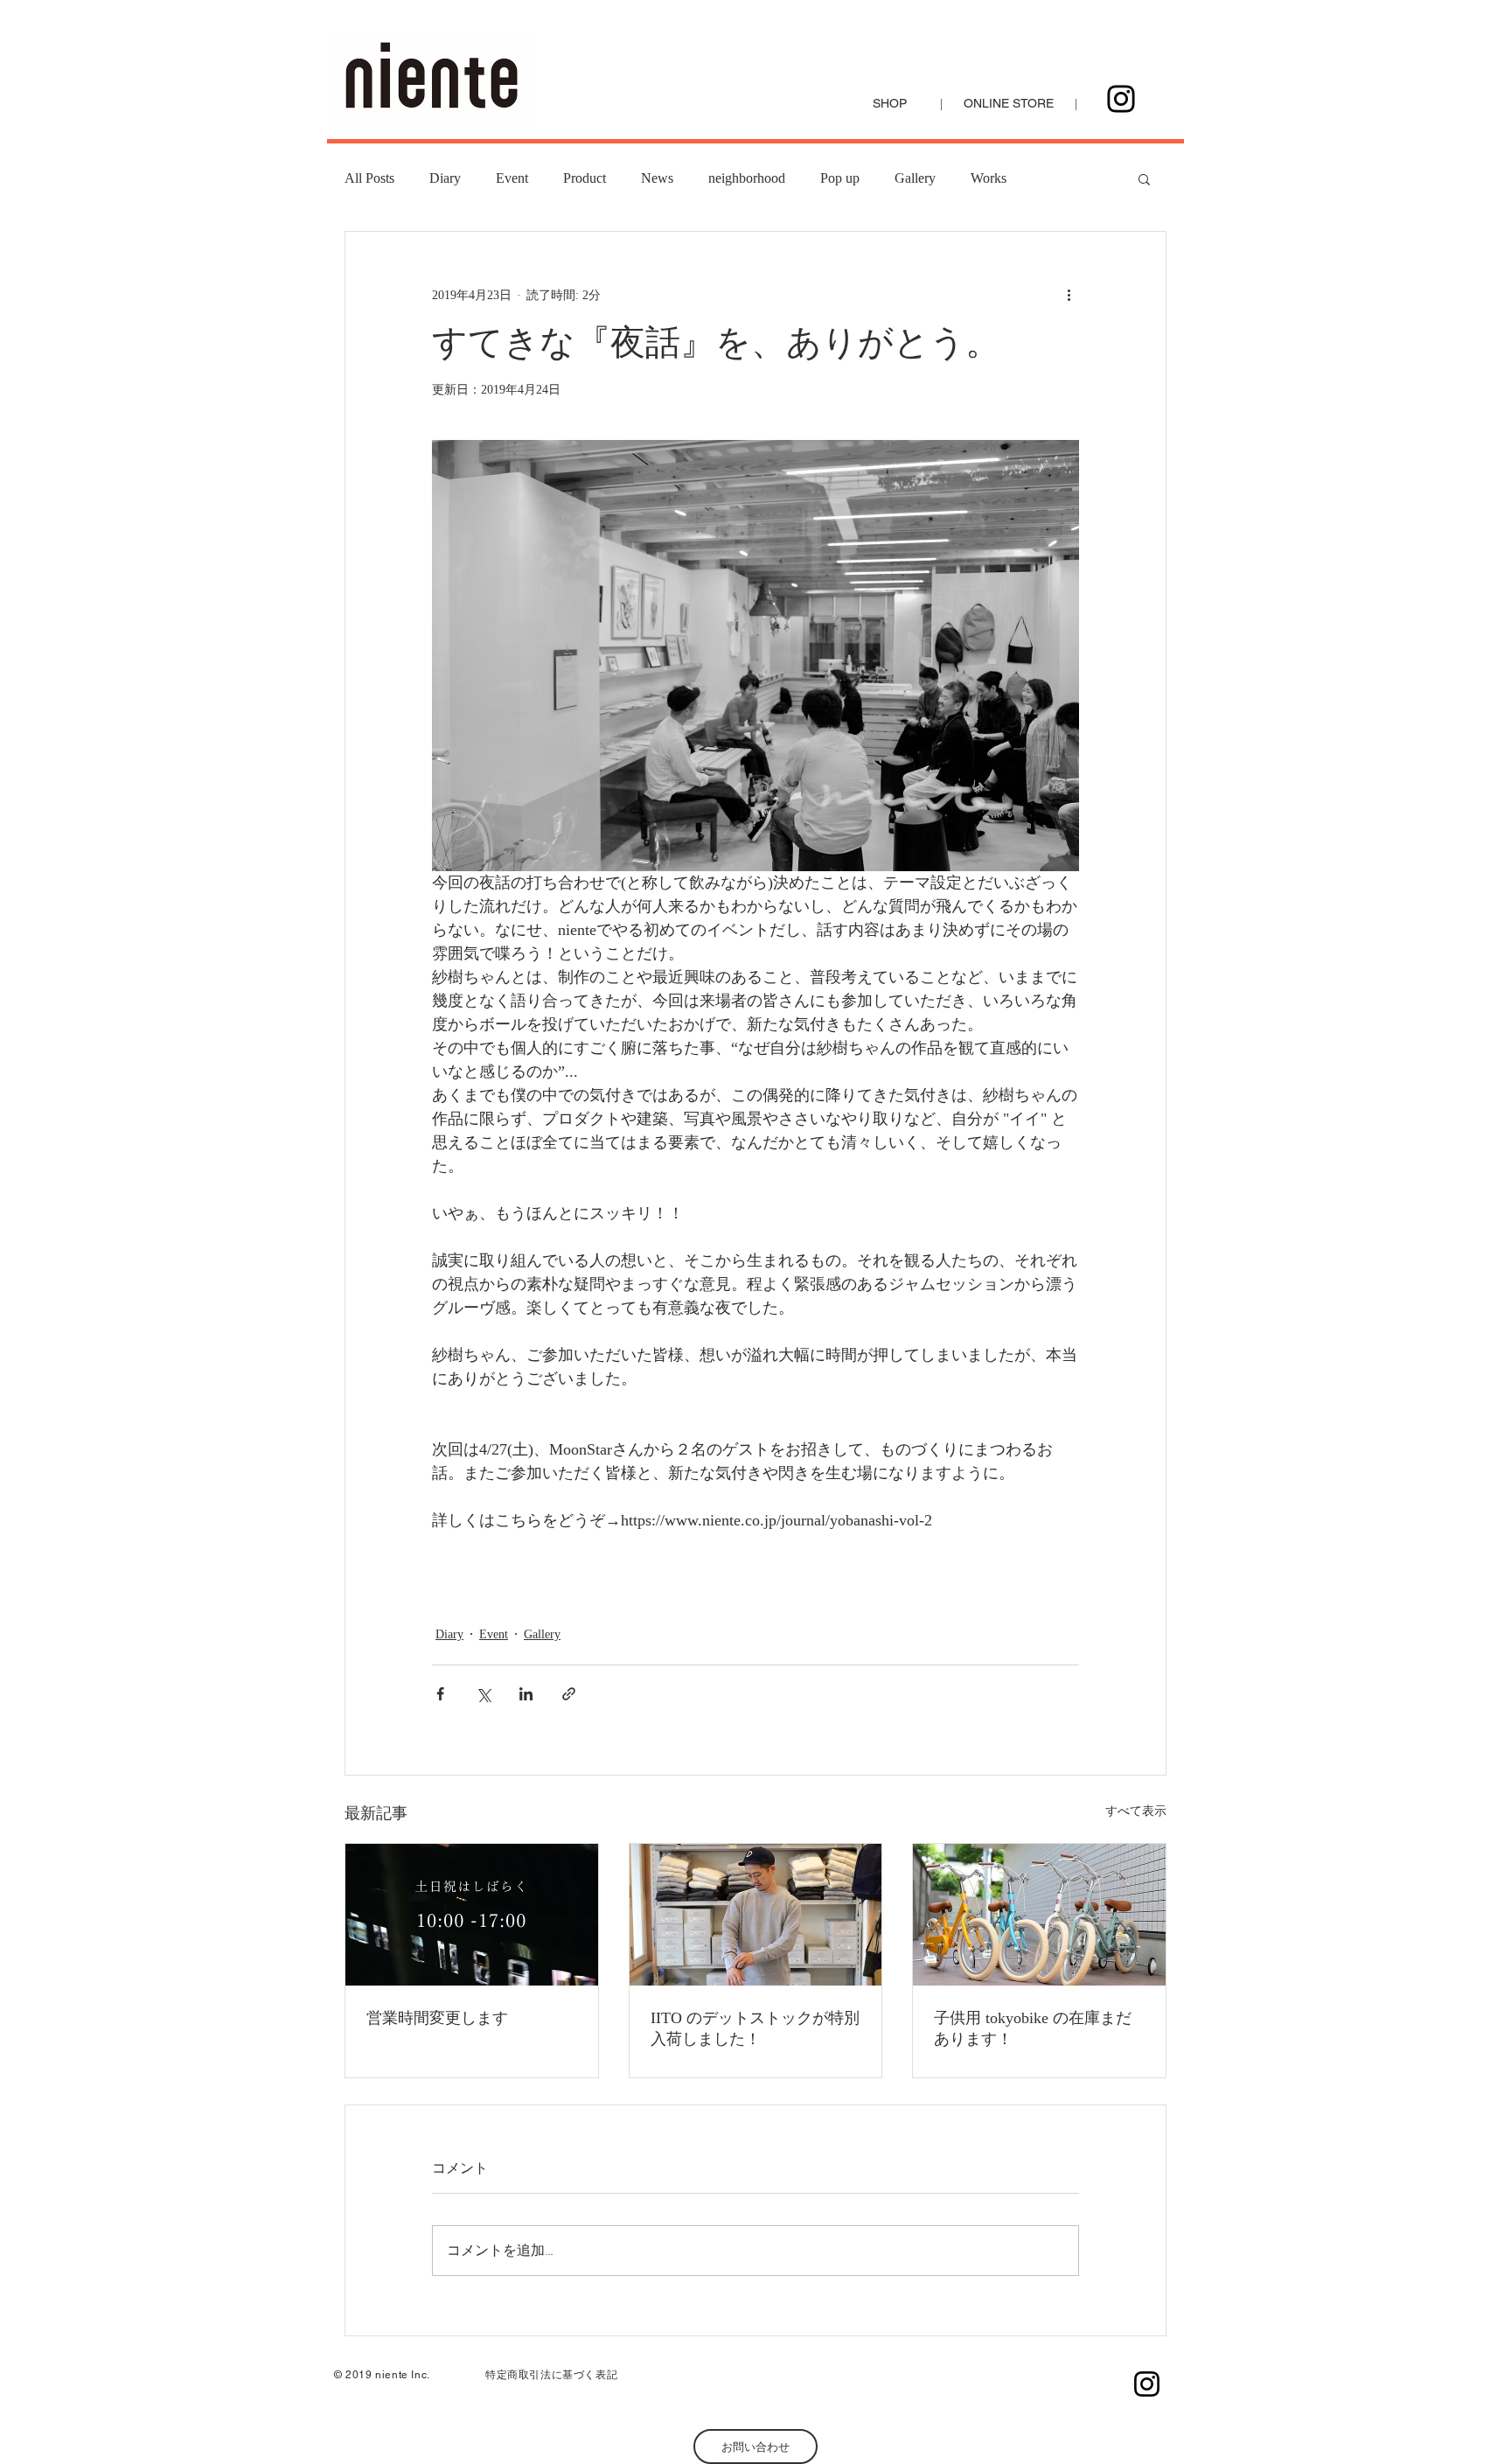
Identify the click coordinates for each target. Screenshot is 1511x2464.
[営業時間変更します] (472, 1915)
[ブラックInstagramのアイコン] (1147, 2384)
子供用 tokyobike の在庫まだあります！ (1033, 2028)
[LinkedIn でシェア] (526, 1694)
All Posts (369, 178)
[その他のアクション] (1069, 295)
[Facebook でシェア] (440, 1694)
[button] (1144, 178)
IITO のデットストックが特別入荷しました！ (755, 2028)
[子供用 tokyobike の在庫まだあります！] (1039, 1915)
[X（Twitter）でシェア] (483, 1694)
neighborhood (747, 178)
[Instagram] (1121, 99)
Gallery (915, 178)
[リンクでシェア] (569, 1694)
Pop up (840, 178)
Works (989, 178)
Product (585, 178)
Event (512, 178)
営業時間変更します (437, 2018)
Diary (445, 178)
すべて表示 (1136, 1811)
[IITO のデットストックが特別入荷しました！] (756, 1915)
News (657, 178)
